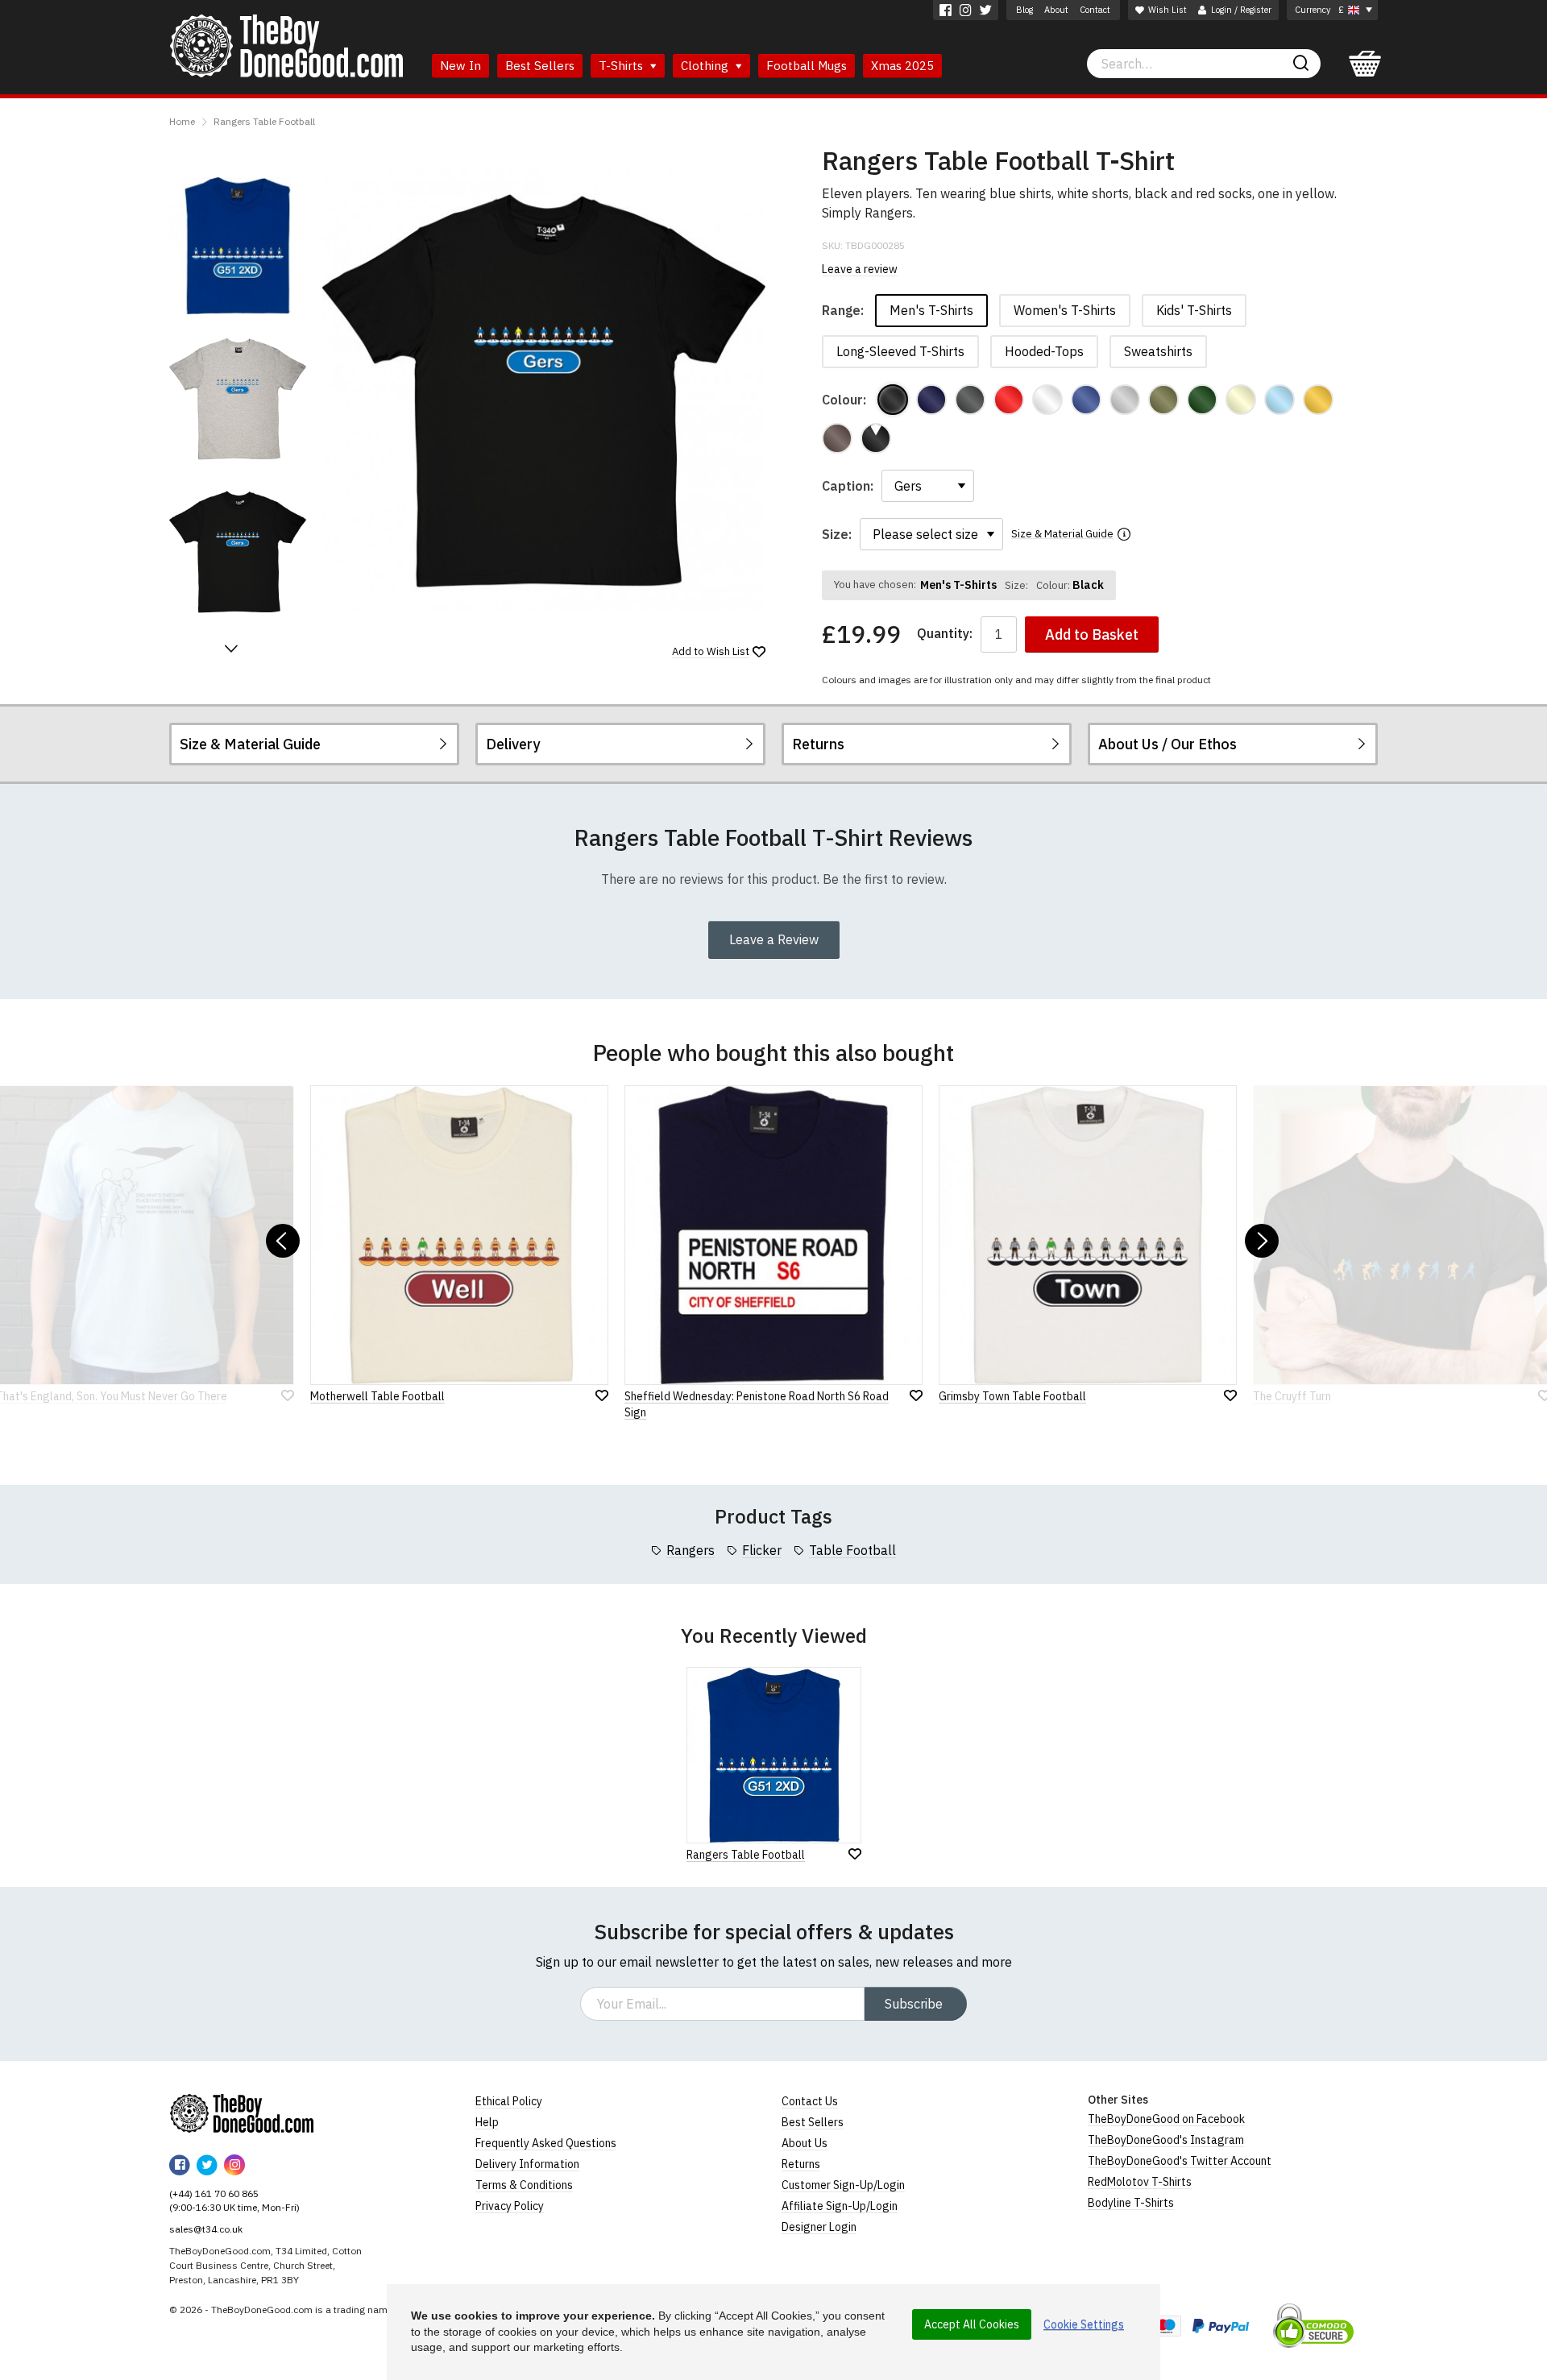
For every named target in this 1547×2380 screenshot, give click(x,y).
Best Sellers (540, 66)
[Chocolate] (837, 438)
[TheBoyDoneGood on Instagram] (966, 10)
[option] (238, 246)
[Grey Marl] (1125, 400)
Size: (837, 534)
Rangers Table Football (264, 121)
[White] (1047, 400)
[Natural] (1241, 400)
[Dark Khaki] (1163, 400)
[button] (231, 649)
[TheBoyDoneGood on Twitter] (986, 10)
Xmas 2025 (902, 66)
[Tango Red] (1009, 400)
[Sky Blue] (1279, 400)
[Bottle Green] (1202, 400)
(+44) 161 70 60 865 (214, 2193)
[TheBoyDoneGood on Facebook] (946, 10)
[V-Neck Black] (876, 438)
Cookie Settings (1084, 2324)
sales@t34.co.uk (206, 2229)
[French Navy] (931, 400)
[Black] (893, 400)
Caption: (848, 486)
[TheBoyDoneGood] (242, 2113)
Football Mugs (807, 66)
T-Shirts (622, 66)
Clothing (706, 66)
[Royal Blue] (1086, 400)
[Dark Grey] (970, 400)
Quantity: (945, 634)
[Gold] (1318, 400)
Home (182, 121)
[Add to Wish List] (855, 1854)
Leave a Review (774, 939)
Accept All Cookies (972, 2324)
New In (460, 66)
